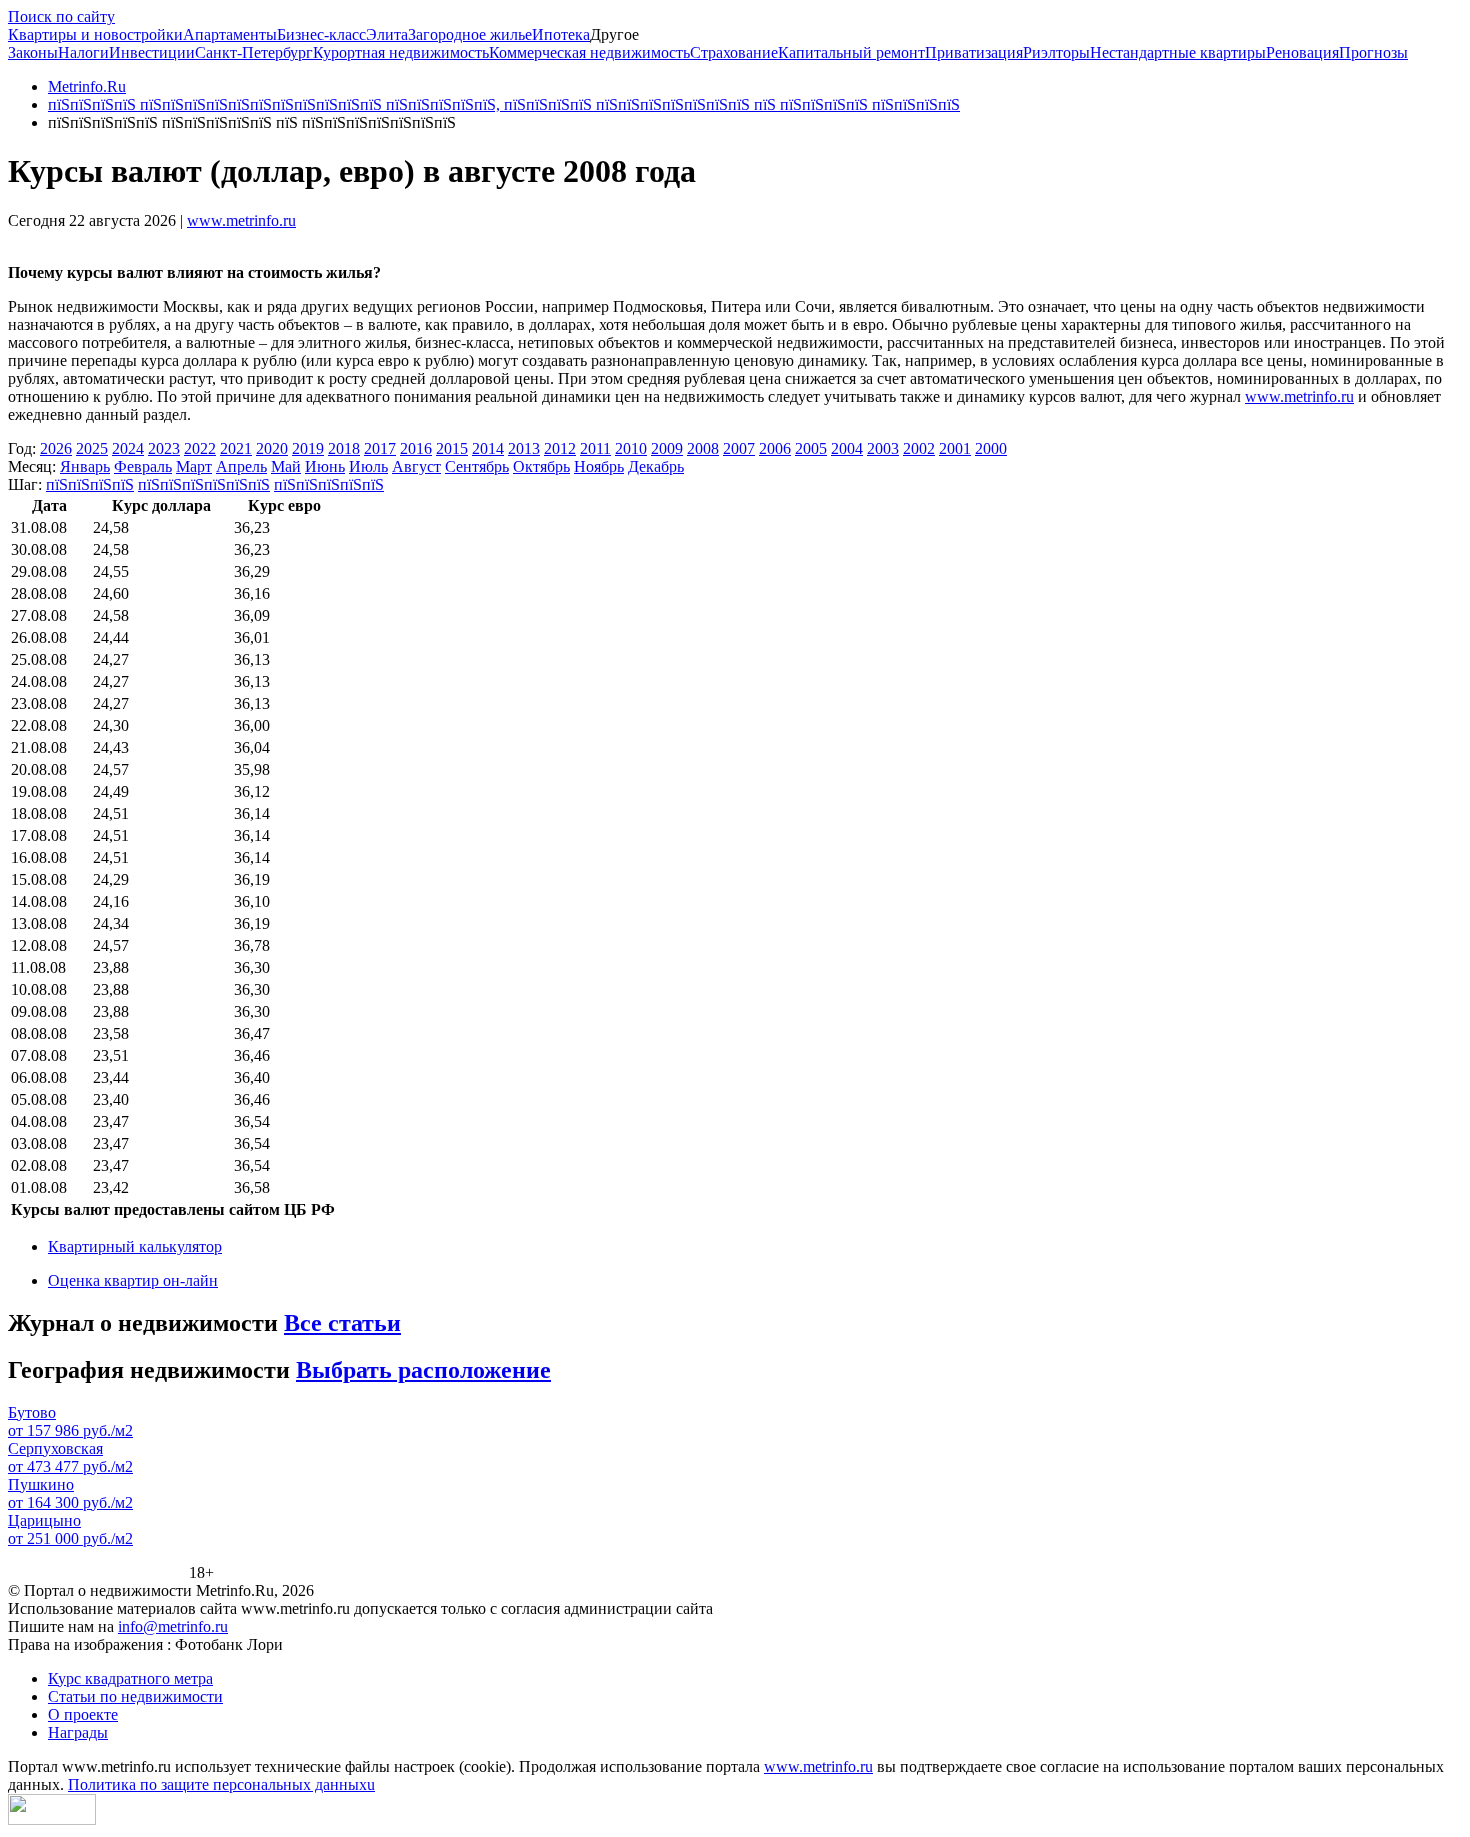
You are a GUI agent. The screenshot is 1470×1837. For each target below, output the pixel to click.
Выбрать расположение (423, 1370)
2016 (416, 448)
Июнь (325, 466)
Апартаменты (230, 34)
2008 (703, 448)
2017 (380, 448)
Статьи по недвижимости (135, 1696)
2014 (488, 448)
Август (416, 466)
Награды (78, 1732)
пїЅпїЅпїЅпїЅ (90, 484)
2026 (56, 448)
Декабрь (656, 466)
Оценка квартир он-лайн (133, 1280)
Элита (387, 34)
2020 (272, 448)
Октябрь (541, 466)
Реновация (1302, 52)
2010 (631, 448)
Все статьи (342, 1323)
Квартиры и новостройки (95, 34)
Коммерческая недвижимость (589, 52)
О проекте (83, 1714)
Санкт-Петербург (254, 52)
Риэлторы (1056, 52)
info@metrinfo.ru (173, 1626)
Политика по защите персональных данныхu (221, 1784)
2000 (991, 448)
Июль (368, 466)
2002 (919, 448)
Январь (85, 466)
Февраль (143, 466)
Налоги (83, 52)
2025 (92, 448)
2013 (524, 448)
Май (286, 466)
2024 (128, 448)
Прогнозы (1373, 52)
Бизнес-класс (321, 34)
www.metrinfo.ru (241, 220)
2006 (775, 448)
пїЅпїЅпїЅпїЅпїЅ (329, 484)
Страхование (734, 52)
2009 (667, 448)
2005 (811, 448)
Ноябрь (599, 466)
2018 (344, 448)
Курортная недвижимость (401, 52)
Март (194, 466)
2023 (164, 448)
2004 (847, 448)
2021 (236, 448)
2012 (560, 448)
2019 (308, 448)
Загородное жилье (470, 34)
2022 (200, 448)
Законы (33, 52)
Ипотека (561, 34)
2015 (452, 448)
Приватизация (974, 52)
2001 (955, 448)
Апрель (241, 466)
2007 (739, 448)
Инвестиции (152, 52)
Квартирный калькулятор (135, 1246)
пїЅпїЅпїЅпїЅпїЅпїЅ (204, 484)
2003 (883, 448)
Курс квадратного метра (130, 1678)
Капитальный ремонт (851, 52)
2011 (595, 448)
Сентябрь (477, 466)
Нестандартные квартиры (1178, 52)
